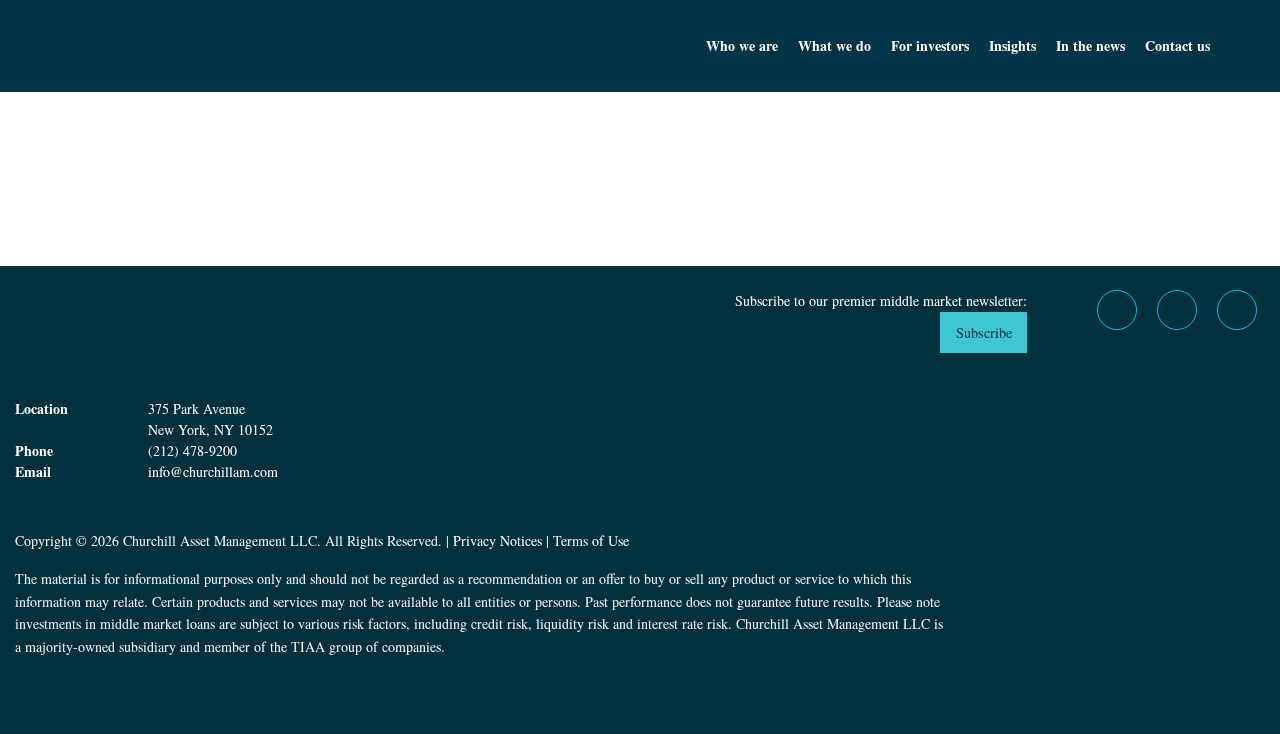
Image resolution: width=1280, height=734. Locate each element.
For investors (930, 45)
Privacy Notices (497, 540)
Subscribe (984, 332)
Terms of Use (591, 540)
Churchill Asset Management (190, 46)
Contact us (1177, 45)
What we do (834, 45)
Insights (1012, 45)
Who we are (742, 45)
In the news (1090, 45)
